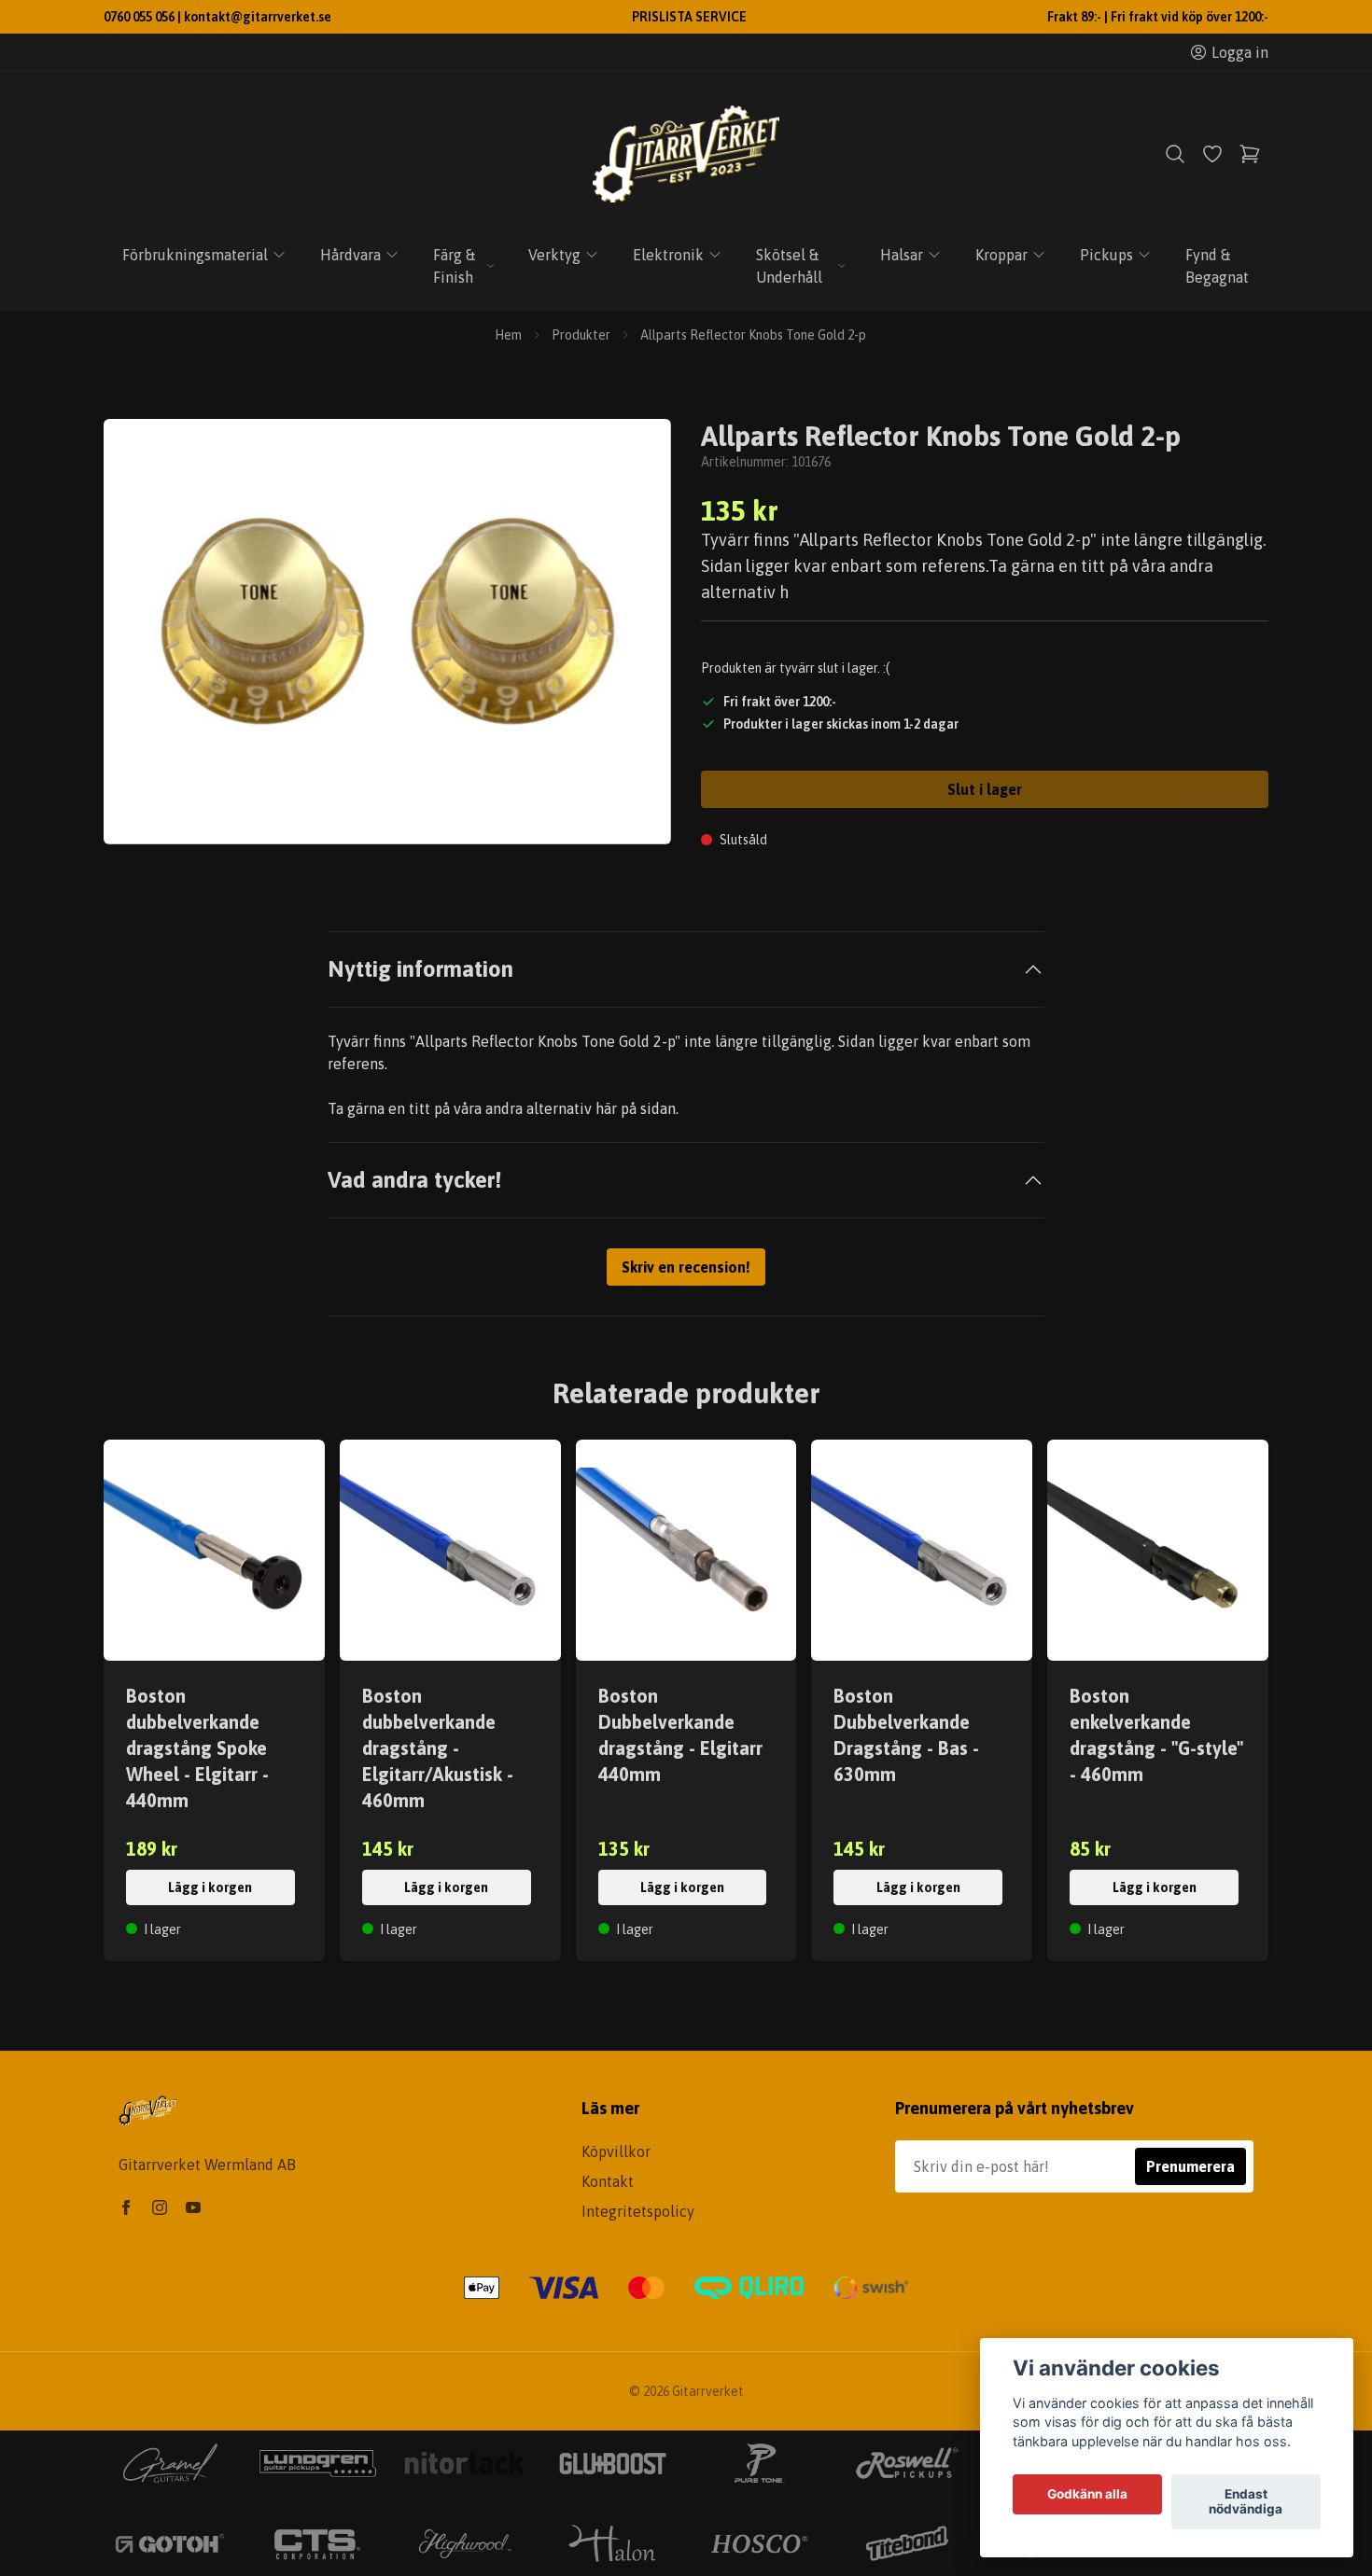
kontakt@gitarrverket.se (258, 17)
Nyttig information (420, 969)
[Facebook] (126, 2207)
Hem (508, 335)
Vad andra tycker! (414, 1180)
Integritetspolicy (638, 2211)
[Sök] (1175, 154)
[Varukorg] (1250, 154)
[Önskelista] (1212, 154)
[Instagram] (160, 2207)
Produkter (581, 335)
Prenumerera (1190, 2166)
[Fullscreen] (387, 632)
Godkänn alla (1087, 2495)
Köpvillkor (616, 2151)
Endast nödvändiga (1246, 2502)
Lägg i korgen (210, 1887)
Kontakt (608, 2181)
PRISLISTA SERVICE (689, 17)
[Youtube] (193, 2207)
